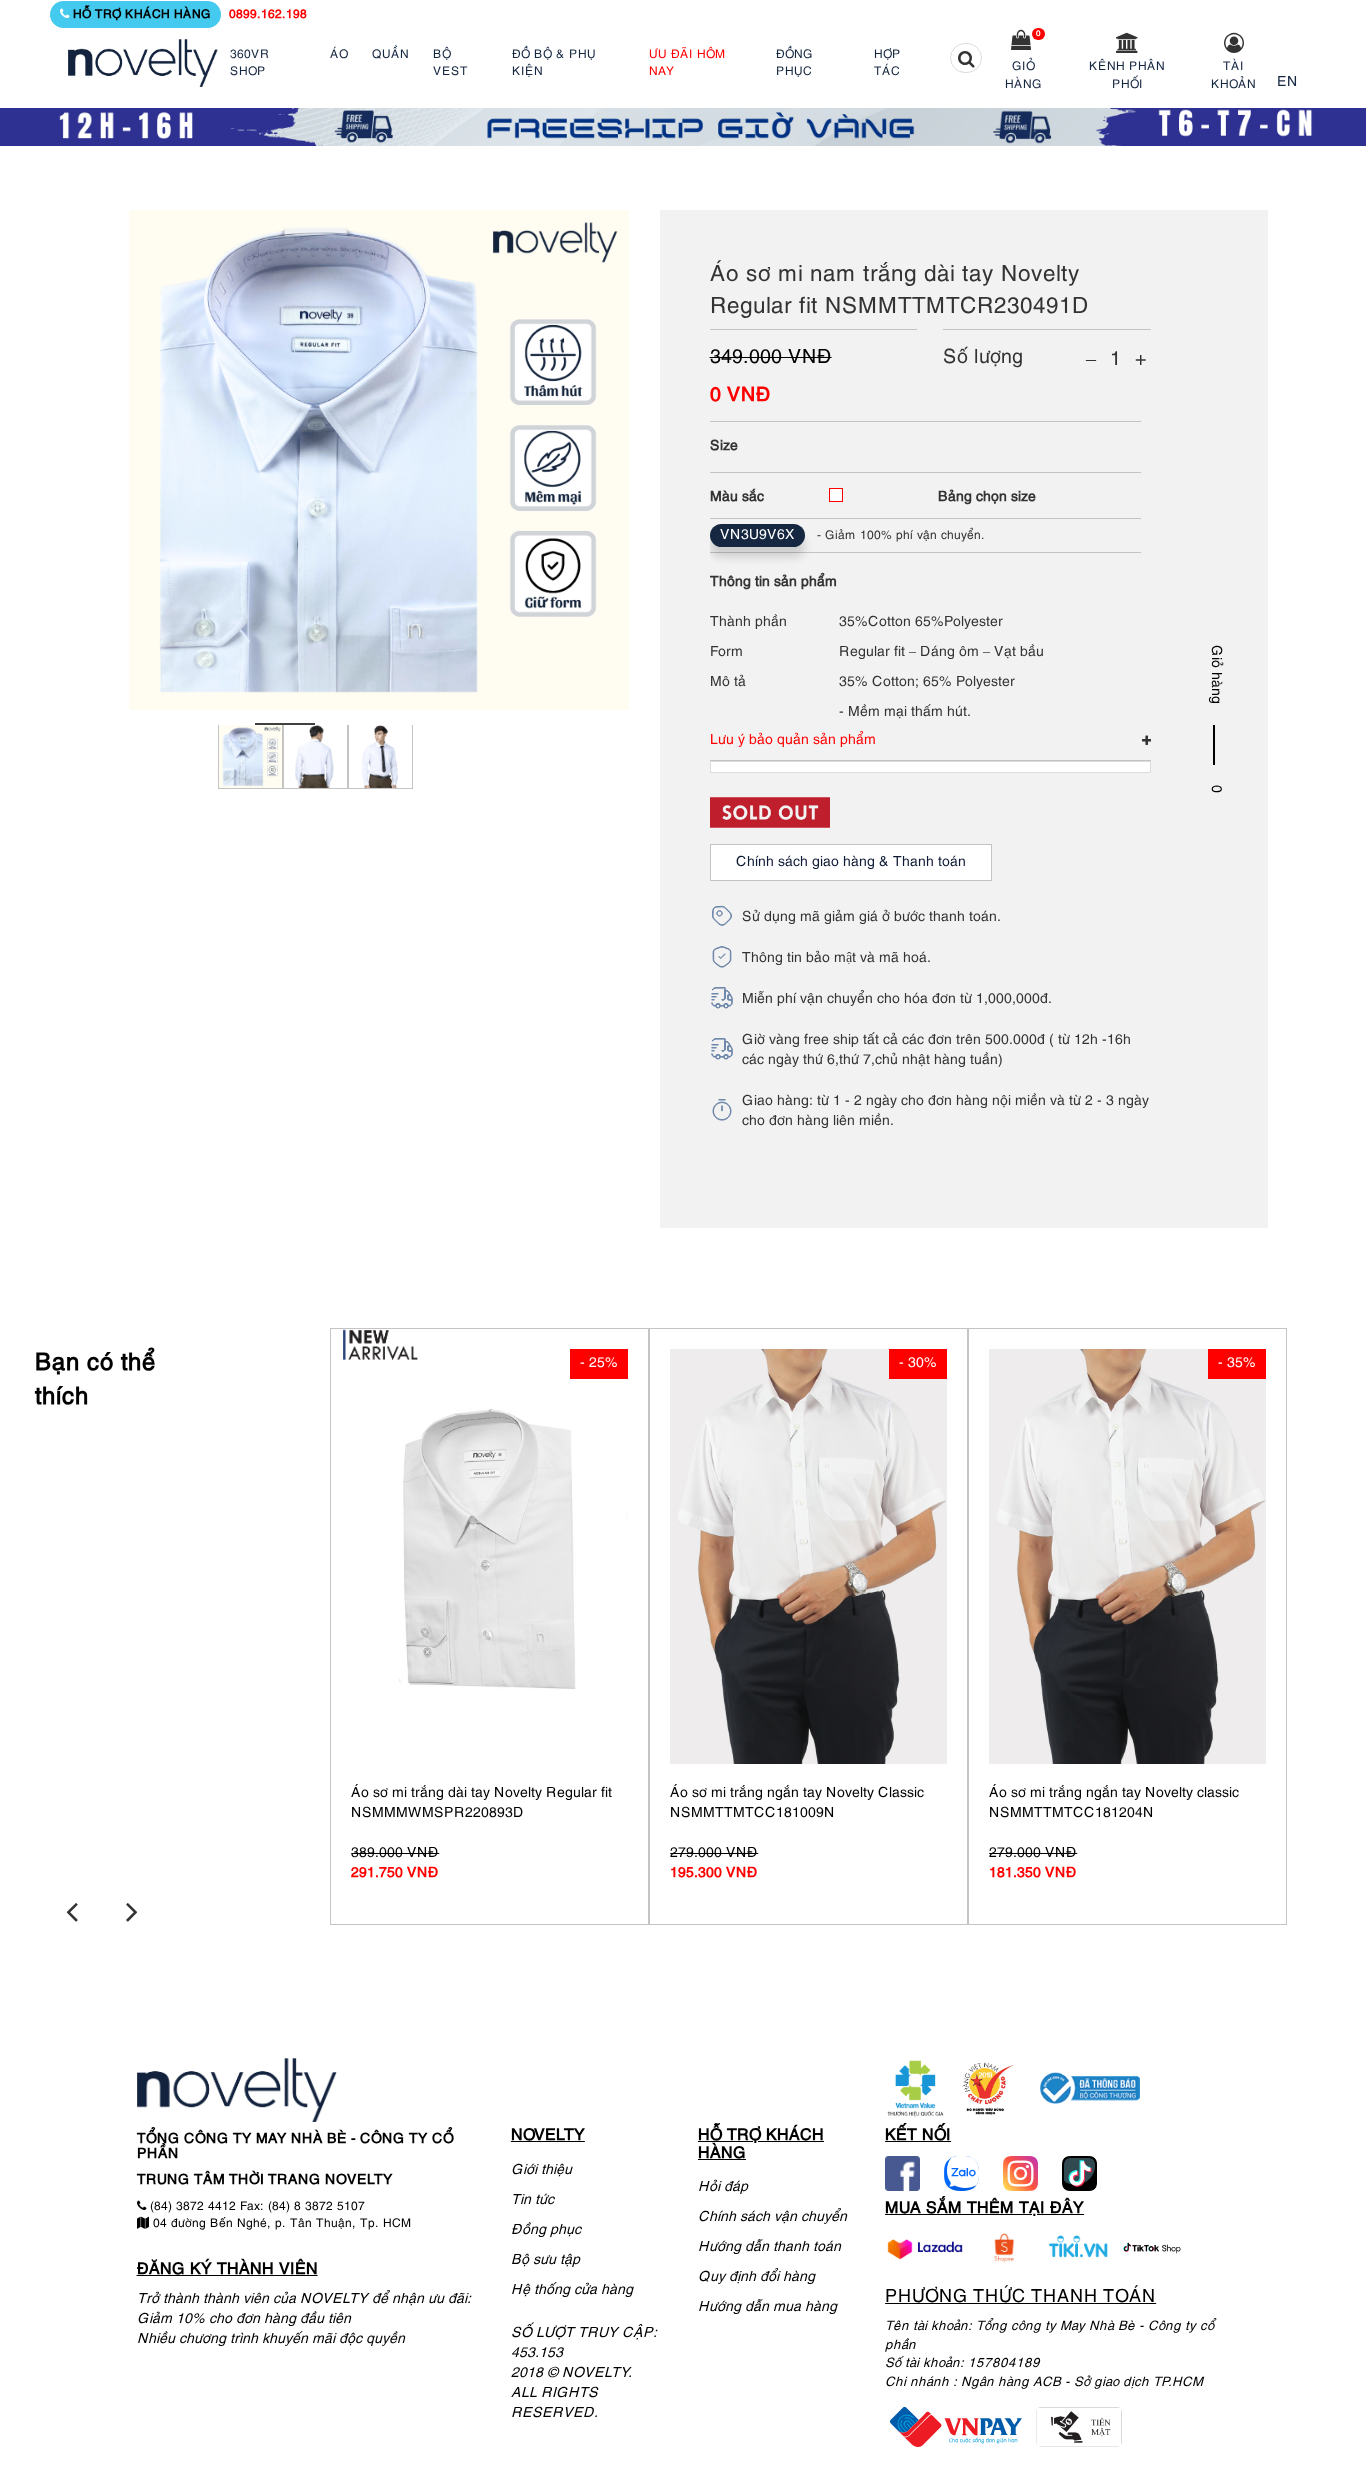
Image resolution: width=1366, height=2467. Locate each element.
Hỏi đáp (723, 2187)
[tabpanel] (250, 785)
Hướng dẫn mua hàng (767, 2307)
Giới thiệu (541, 2170)
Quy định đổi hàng (756, 2277)
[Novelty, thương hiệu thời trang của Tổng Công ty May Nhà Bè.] (143, 63)
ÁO (339, 54)
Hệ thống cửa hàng (572, 2290)
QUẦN (390, 54)
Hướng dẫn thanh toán (769, 2247)
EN (1287, 82)
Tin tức (532, 2200)
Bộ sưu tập (545, 2260)
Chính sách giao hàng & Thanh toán (851, 862)
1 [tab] (285, 724)
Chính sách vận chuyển (772, 2217)
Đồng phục (546, 2230)
